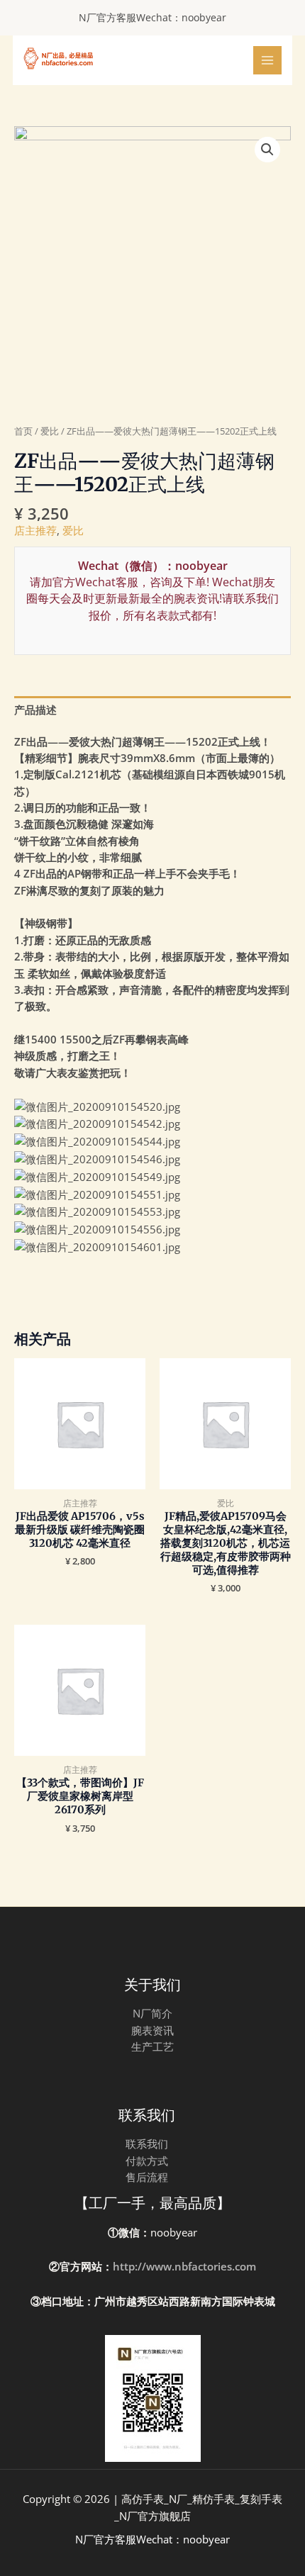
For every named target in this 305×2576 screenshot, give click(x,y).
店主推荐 (35, 530)
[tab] (152, 710)
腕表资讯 (152, 2030)
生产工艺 (152, 2046)
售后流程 (147, 2177)
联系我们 (147, 2144)
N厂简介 (152, 2013)
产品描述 (35, 710)
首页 (23, 431)
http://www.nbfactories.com (184, 2266)
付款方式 (147, 2161)
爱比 (50, 431)
